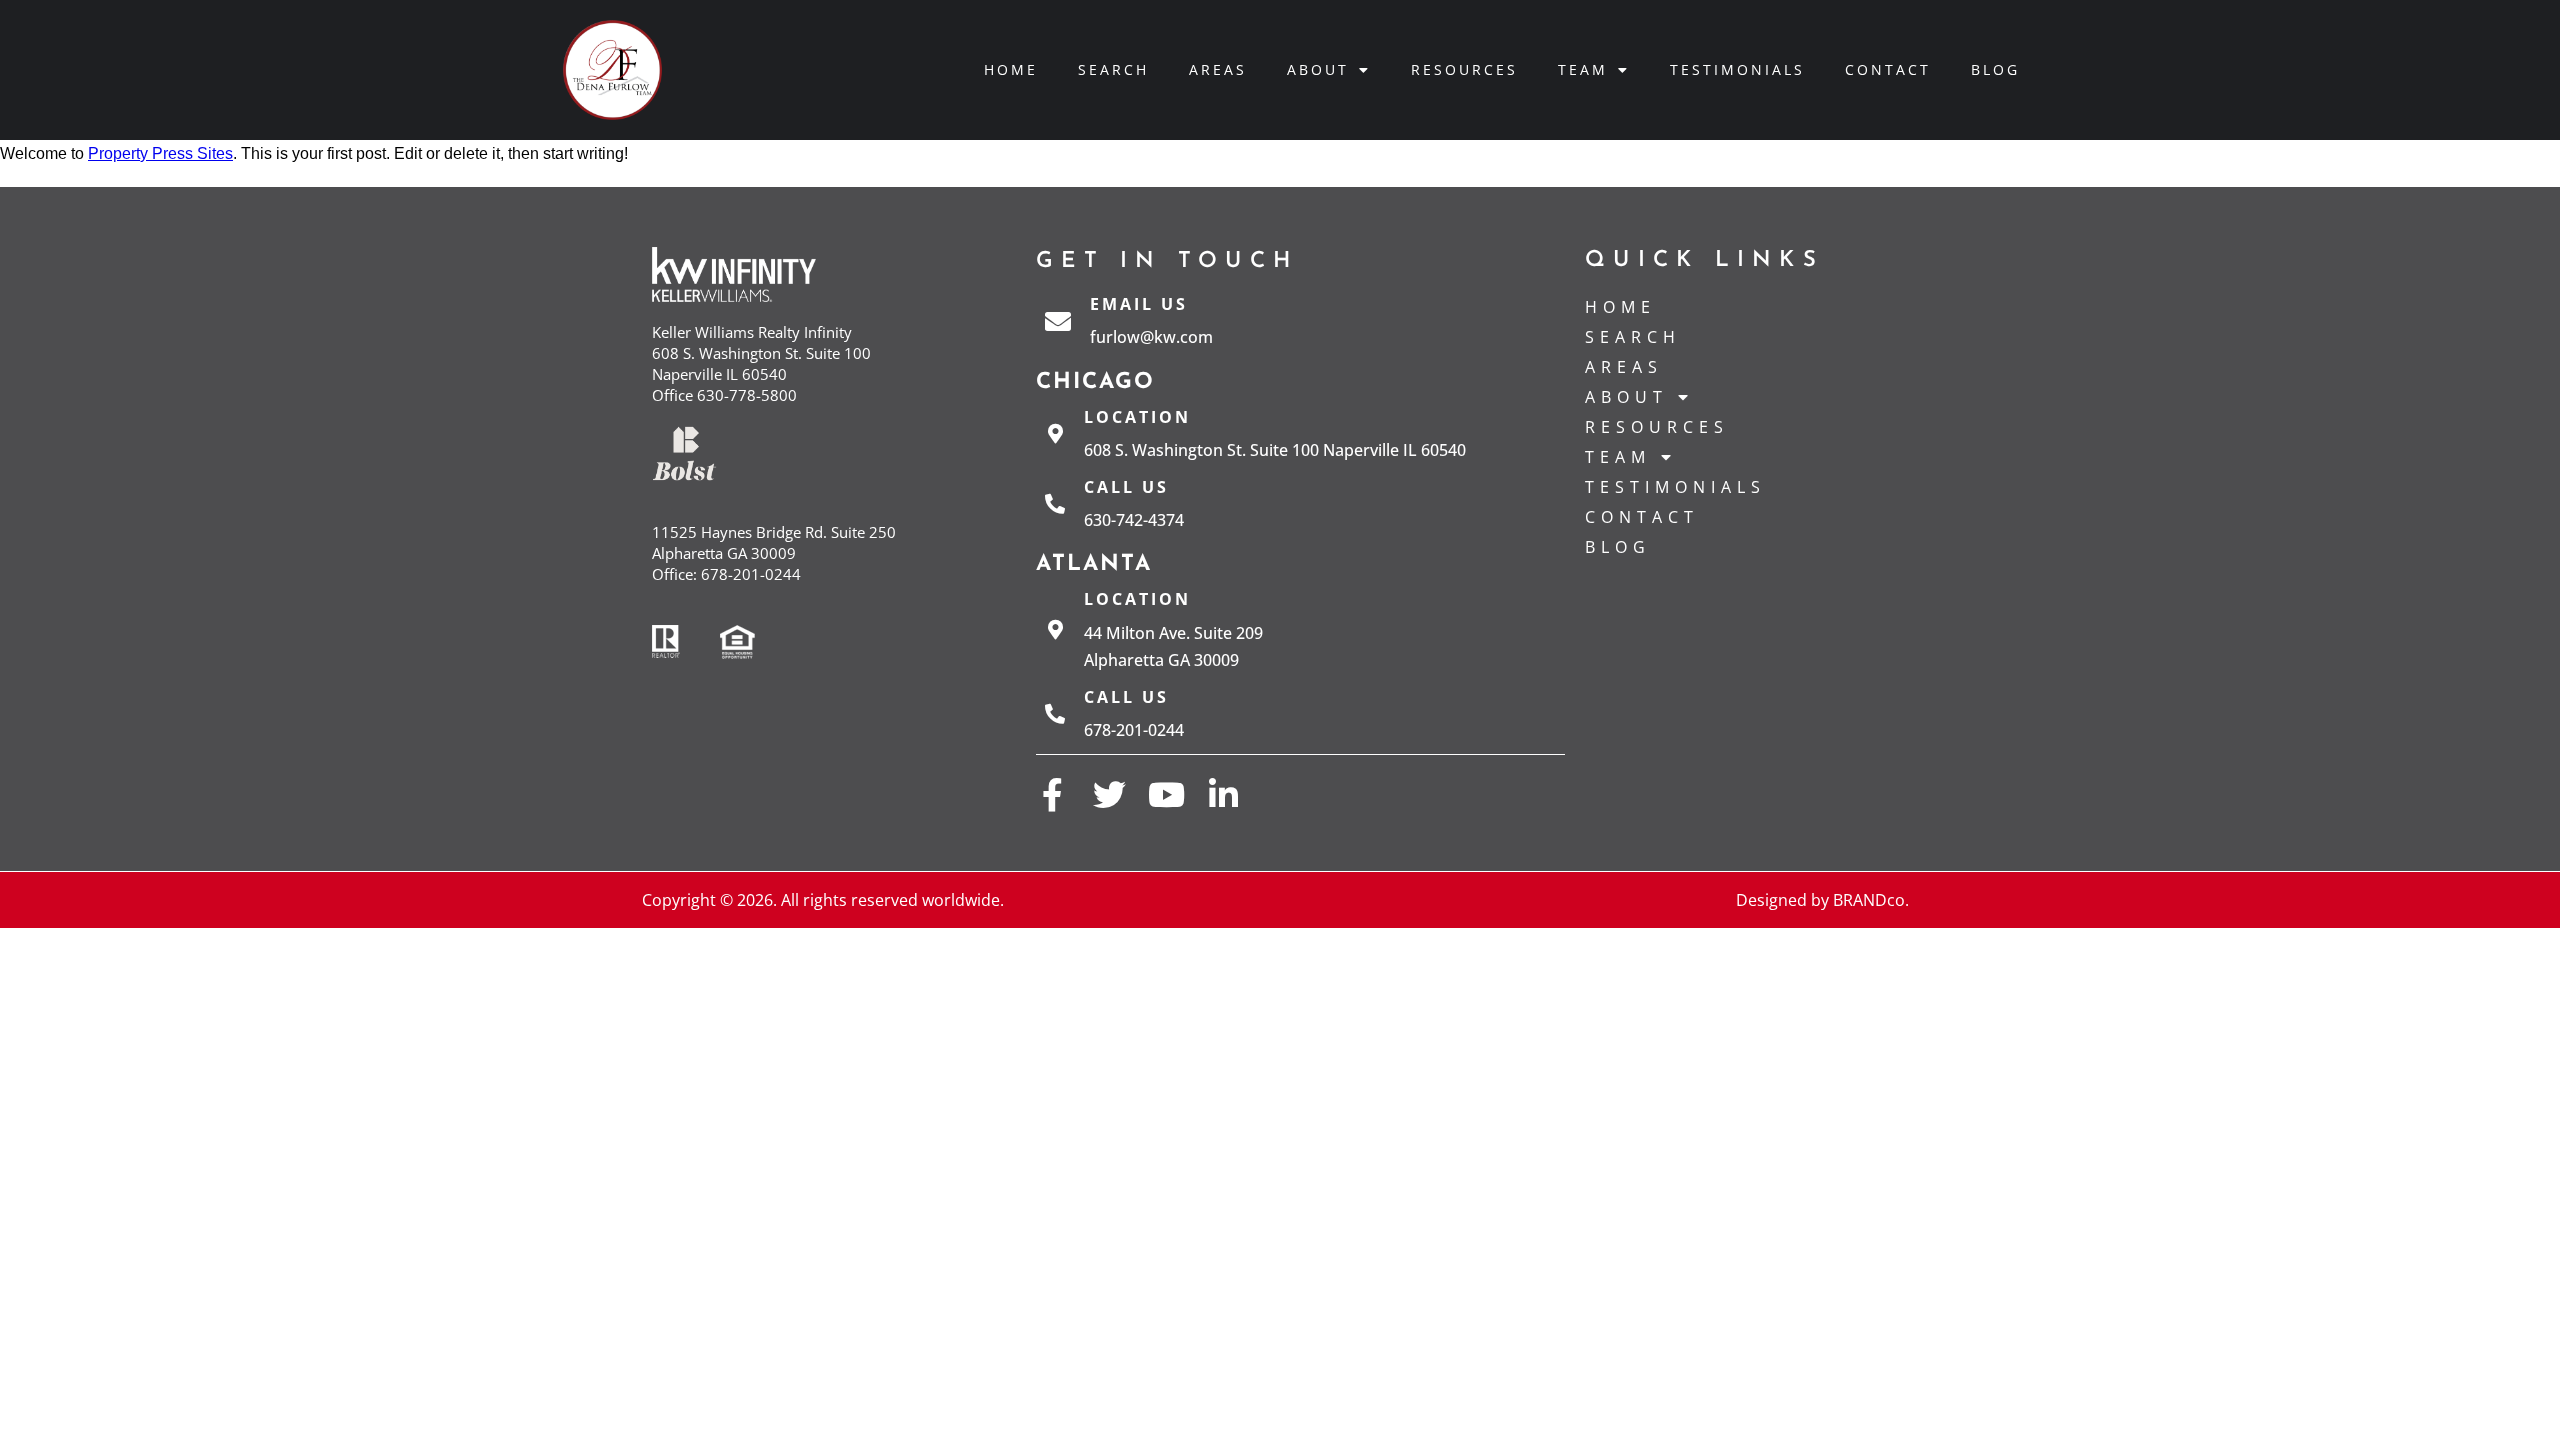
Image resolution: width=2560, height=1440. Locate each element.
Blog (1995, 69)
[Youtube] (1166, 794)
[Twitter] (1109, 794)
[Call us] (1055, 504)
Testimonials (1737, 69)
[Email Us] (1058, 321)
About (1318, 69)
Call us (1126, 487)
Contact (1888, 69)
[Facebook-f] (1052, 794)
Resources (1464, 69)
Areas (1218, 69)
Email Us (1139, 304)
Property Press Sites (160, 153)
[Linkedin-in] (1223, 794)
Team (1583, 69)
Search (1113, 69)
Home (1011, 69)
